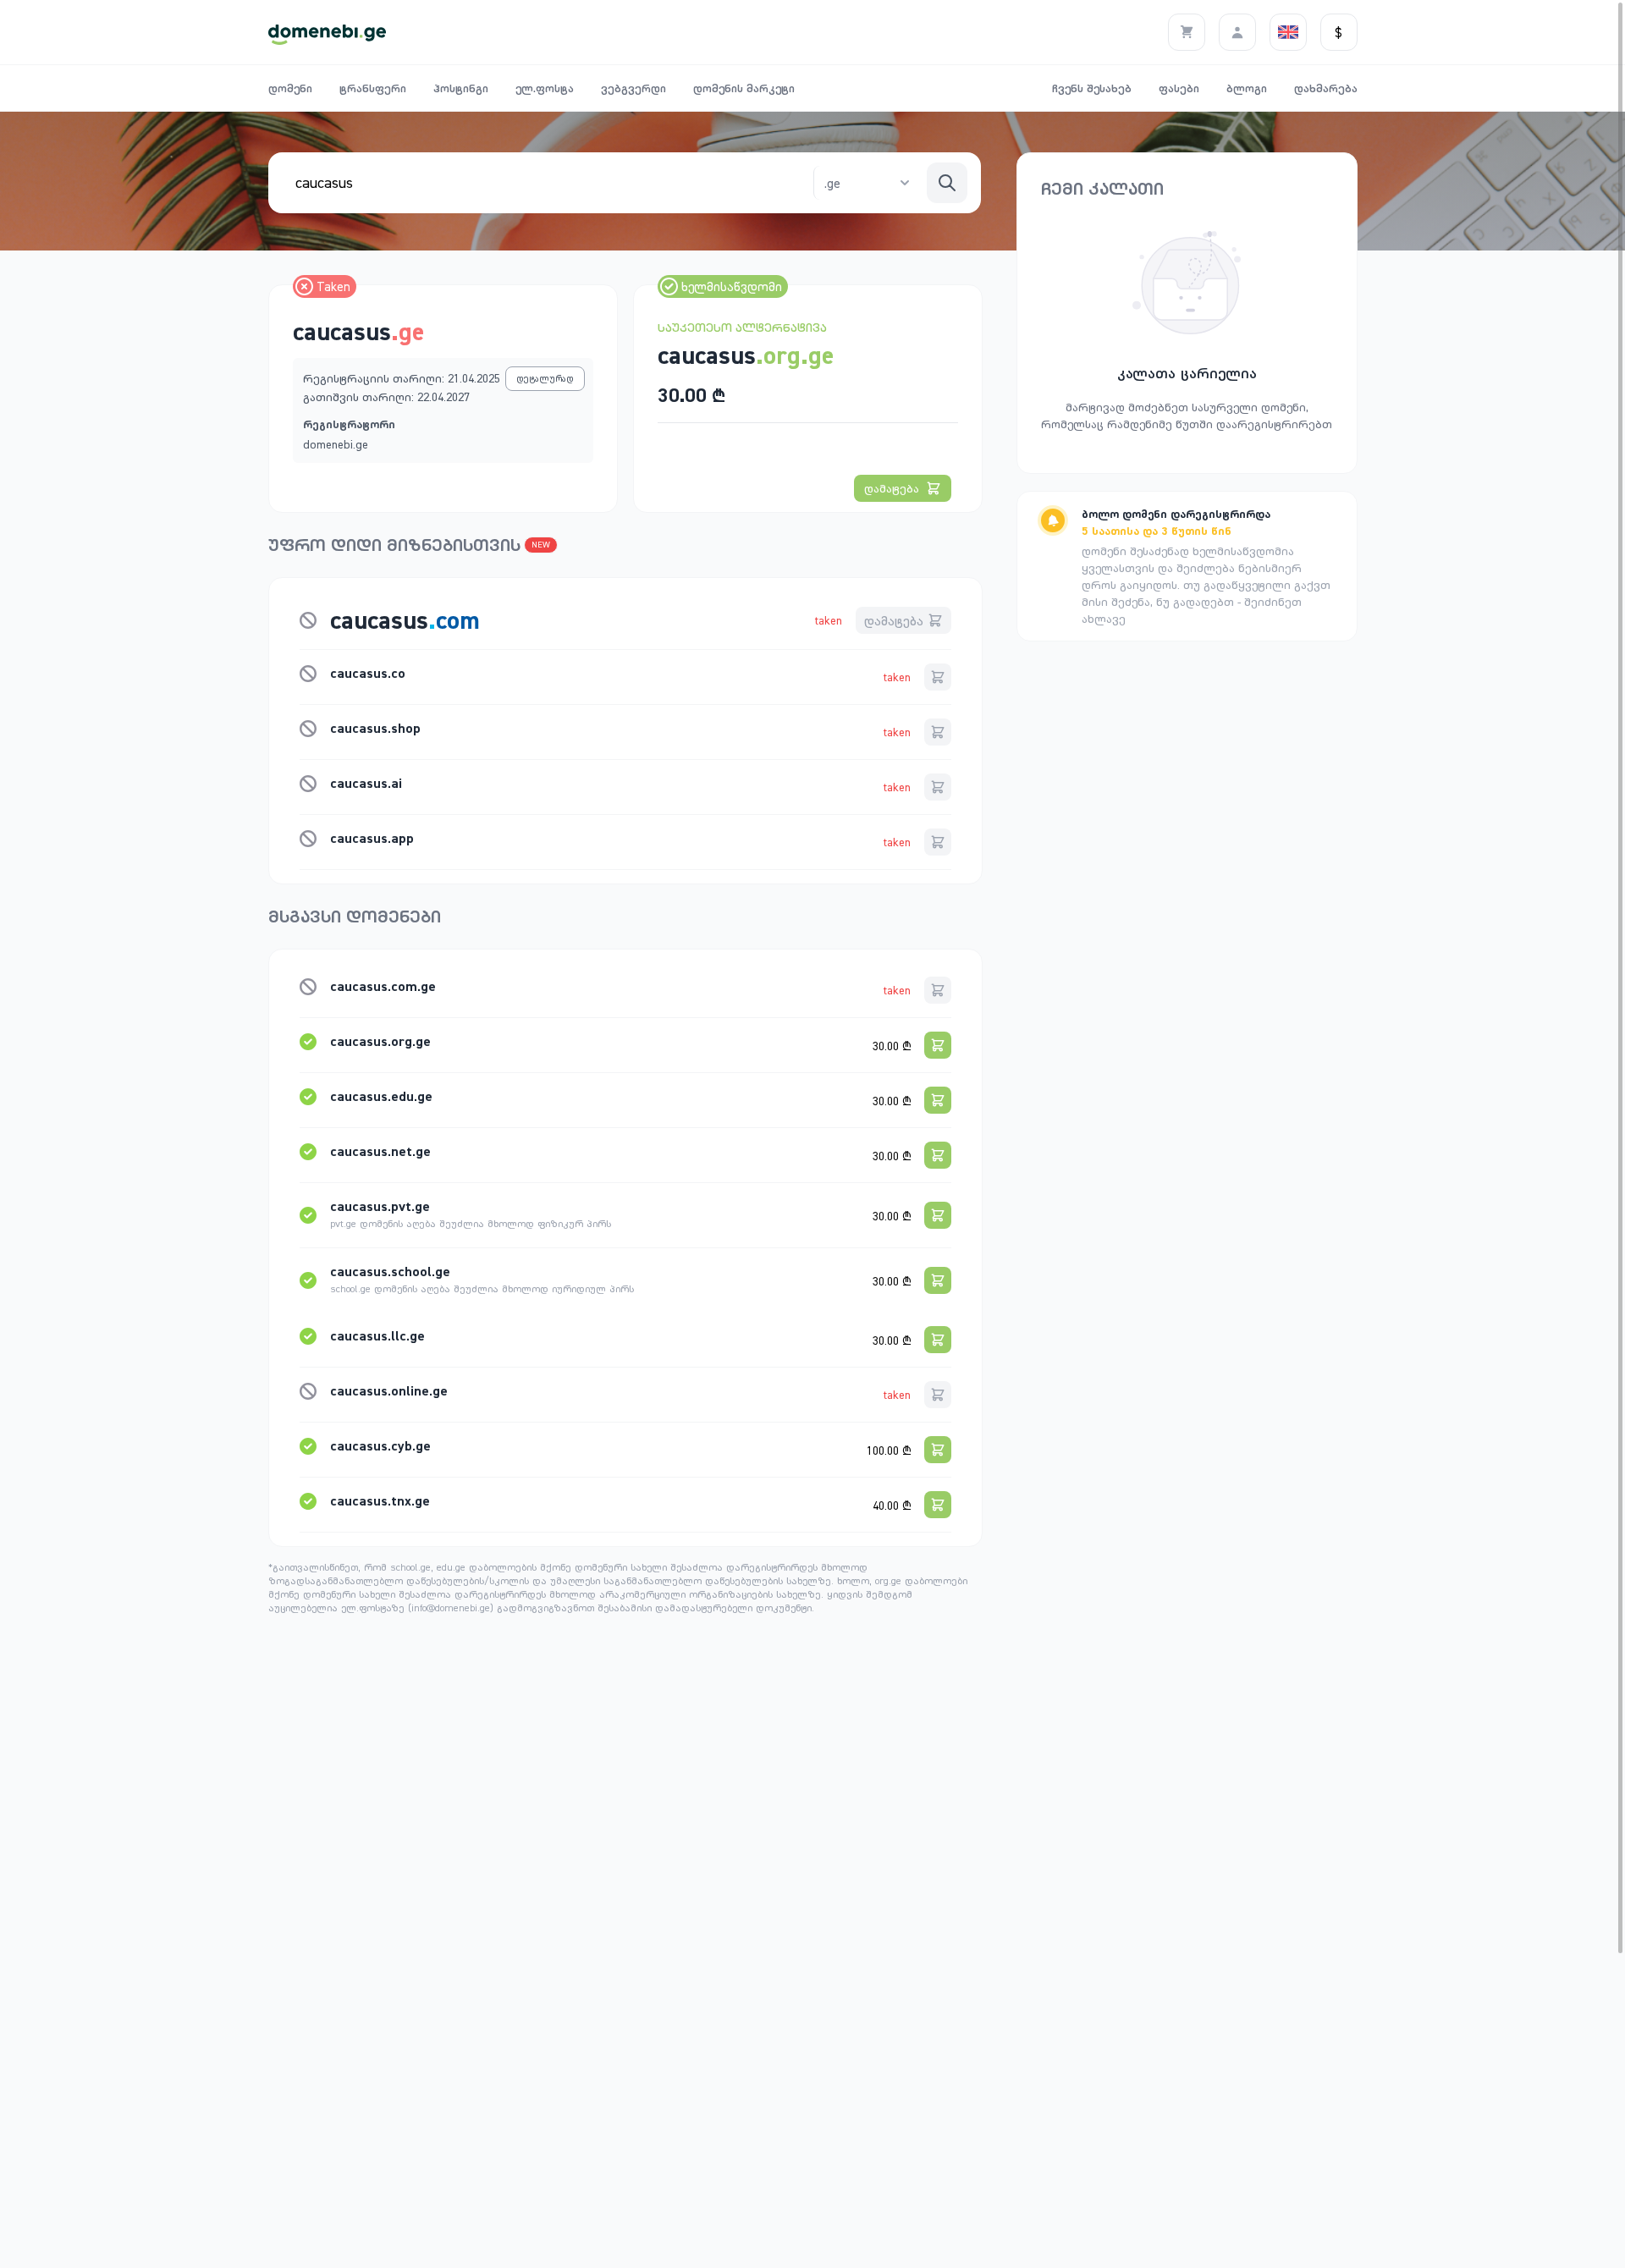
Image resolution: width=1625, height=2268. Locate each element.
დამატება (892, 488)
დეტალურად (545, 378)
